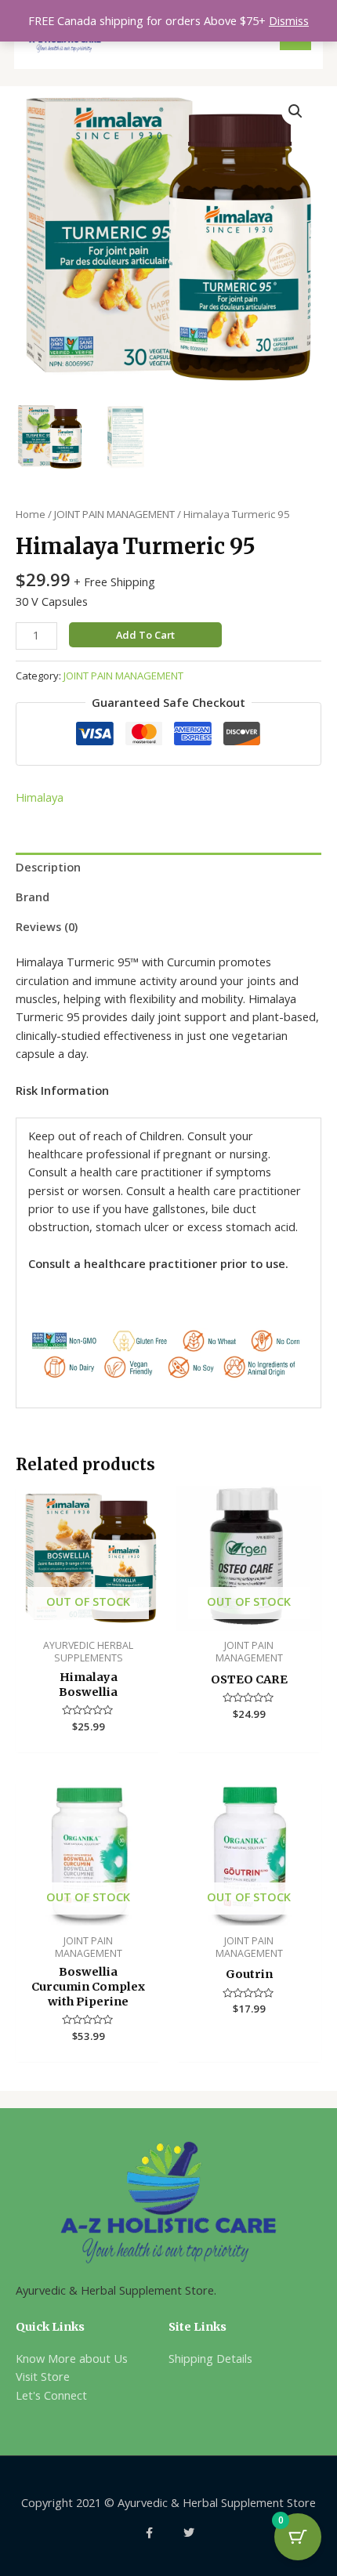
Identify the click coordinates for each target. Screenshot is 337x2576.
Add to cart (145, 635)
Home (31, 514)
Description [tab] (48, 867)
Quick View (88, 1616)
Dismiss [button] (289, 20)
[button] (295, 111)
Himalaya (40, 797)
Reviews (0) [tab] (47, 926)
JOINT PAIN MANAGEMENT (114, 514)
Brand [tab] (33, 897)
